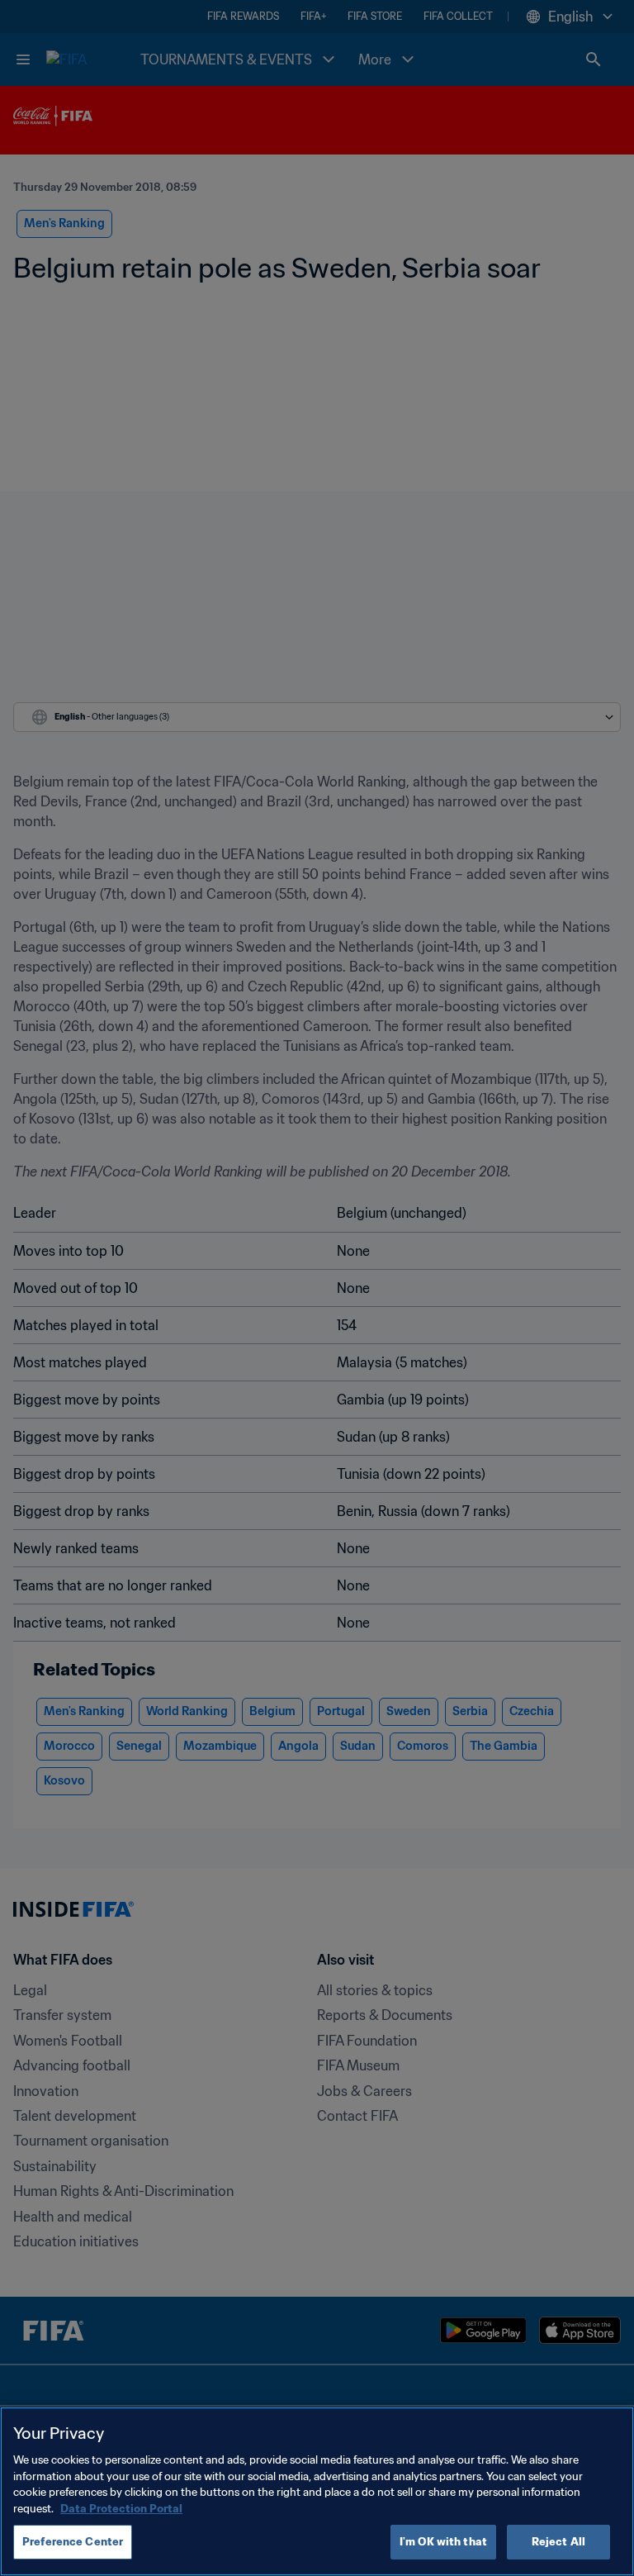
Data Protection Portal (121, 2509)
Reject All (558, 2542)
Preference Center (73, 2542)
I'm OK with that (443, 2542)
